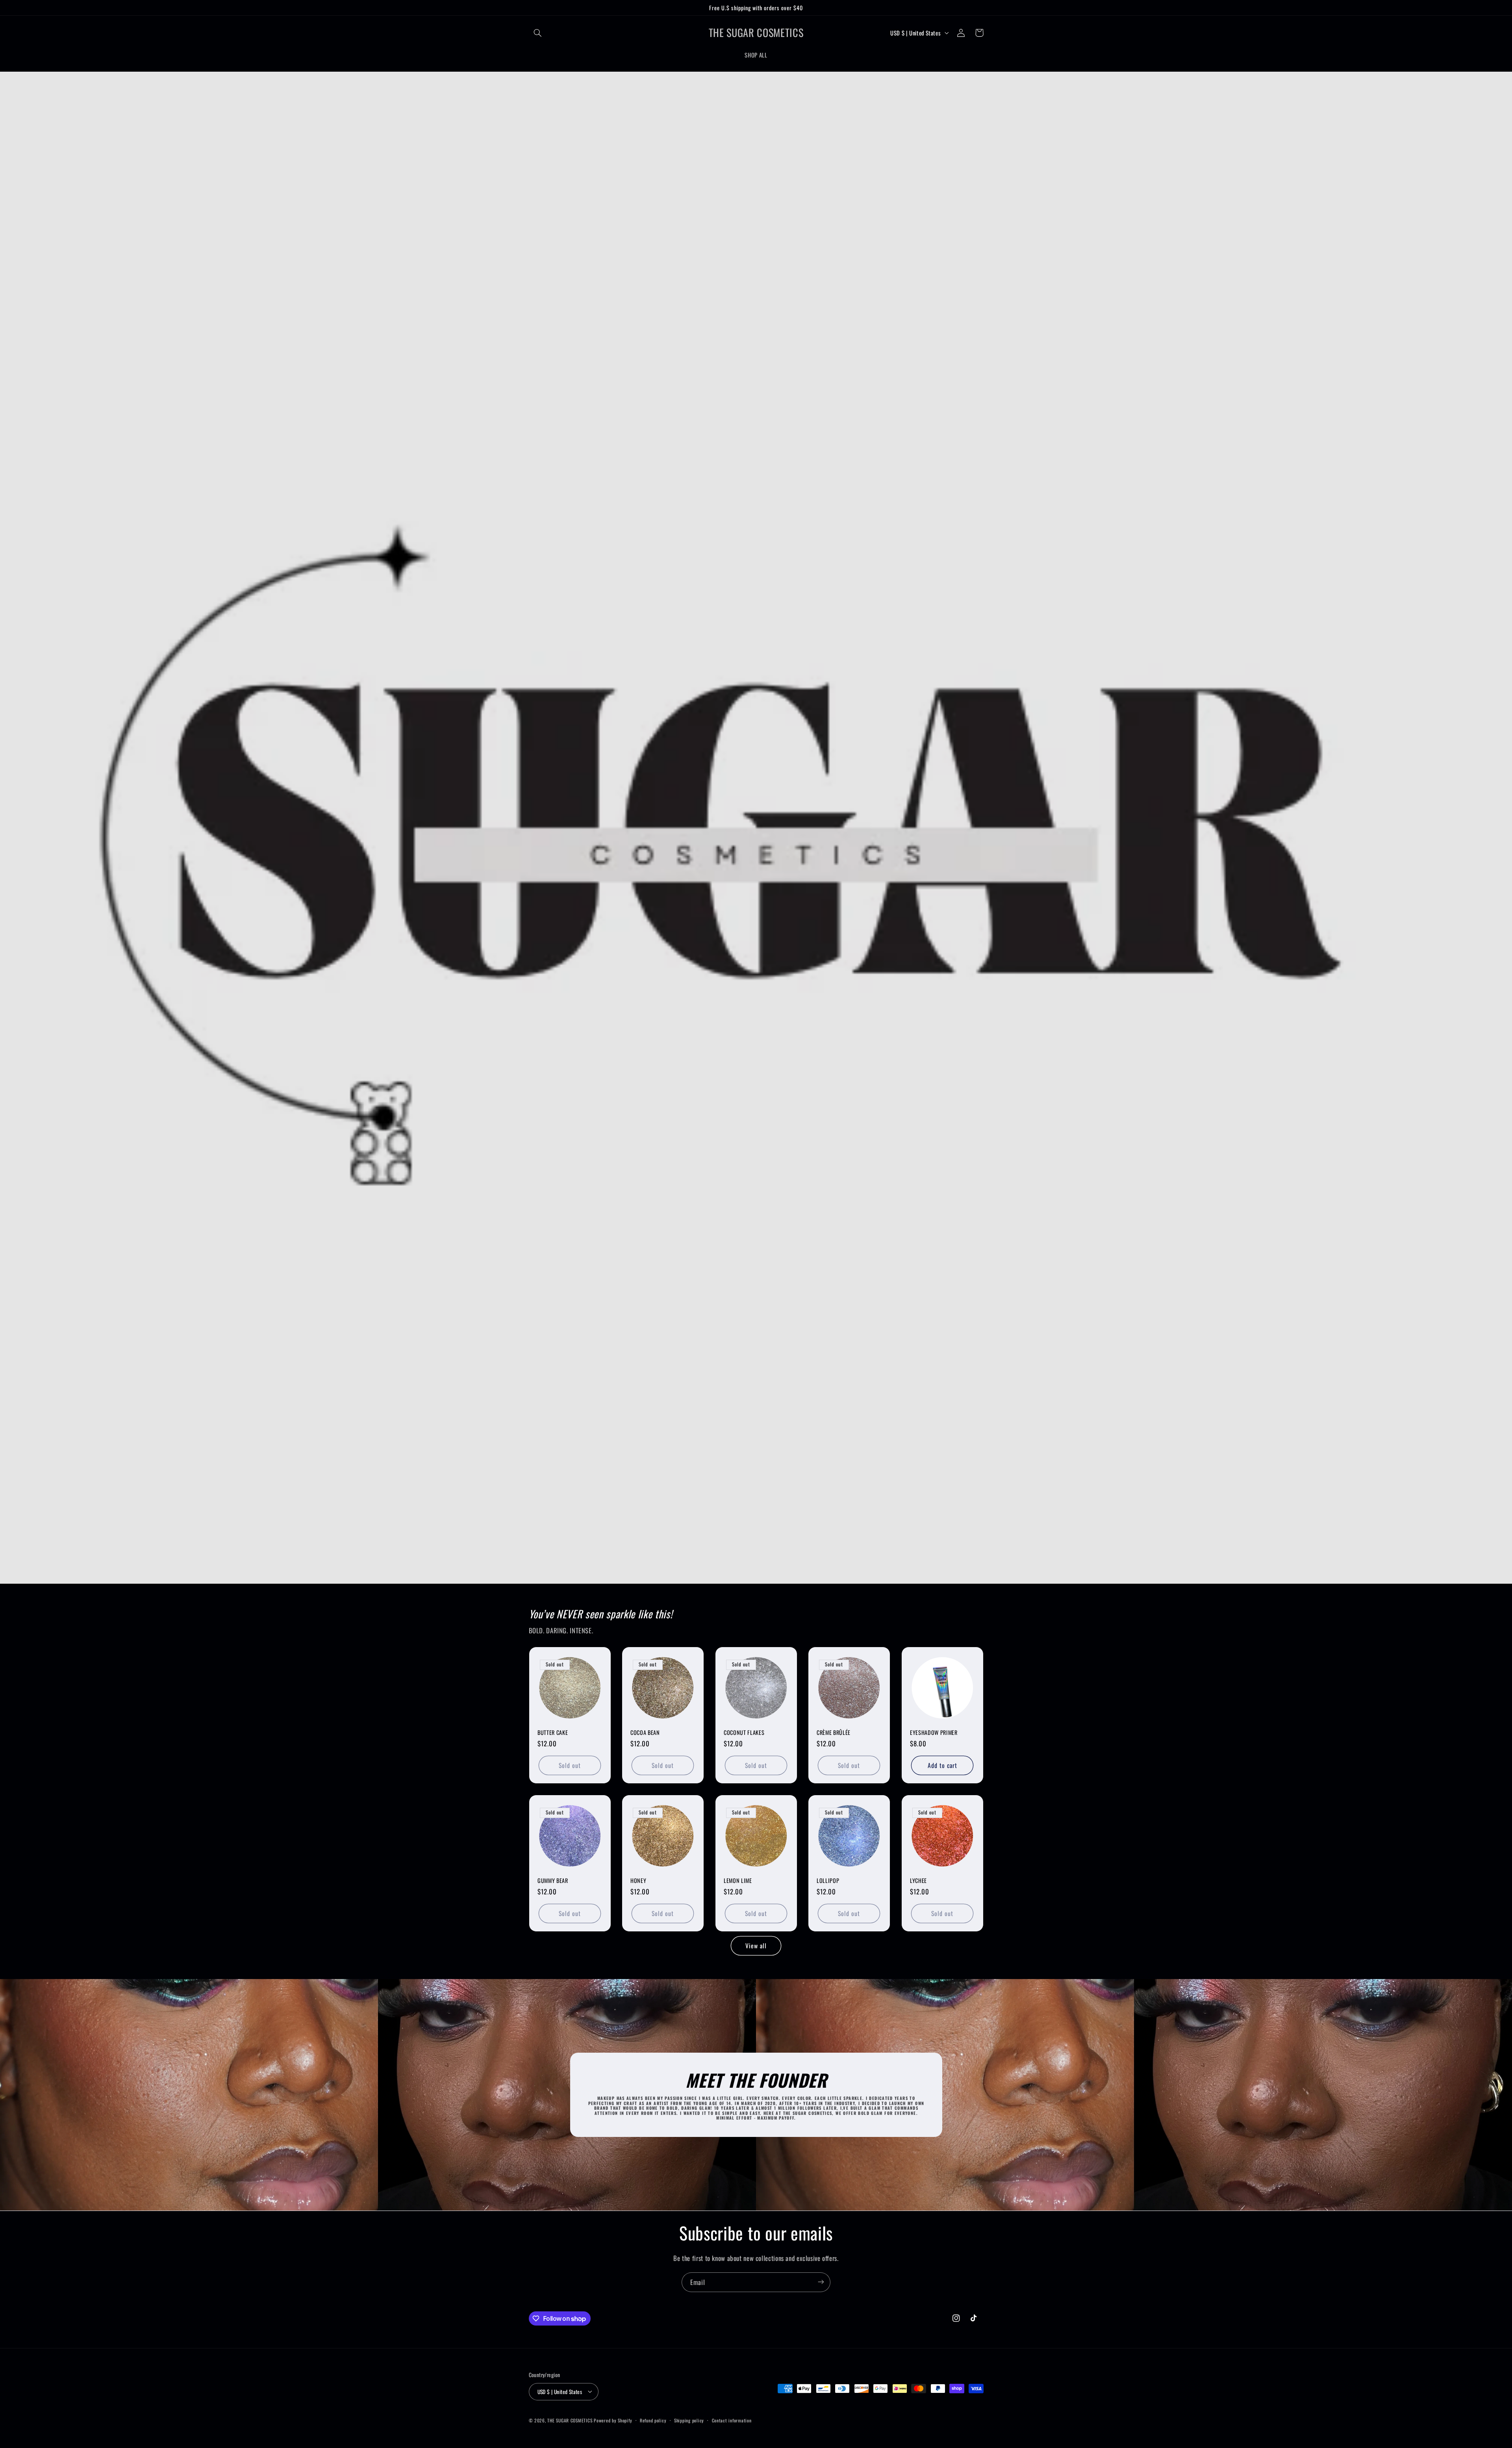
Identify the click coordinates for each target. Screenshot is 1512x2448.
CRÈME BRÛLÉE (834, 1733)
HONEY (638, 1881)
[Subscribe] (821, 2282)
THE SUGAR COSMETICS (571, 2420)
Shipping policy (689, 2420)
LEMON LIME (738, 1881)
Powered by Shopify (613, 2420)
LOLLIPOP (828, 1881)
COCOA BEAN (645, 1733)
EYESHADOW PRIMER (934, 1733)
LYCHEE (918, 1881)
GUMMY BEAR (553, 1881)
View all (756, 1946)
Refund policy (653, 2420)
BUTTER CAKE (553, 1733)
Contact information (732, 2420)
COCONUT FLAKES (744, 1733)
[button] (538, 33)
